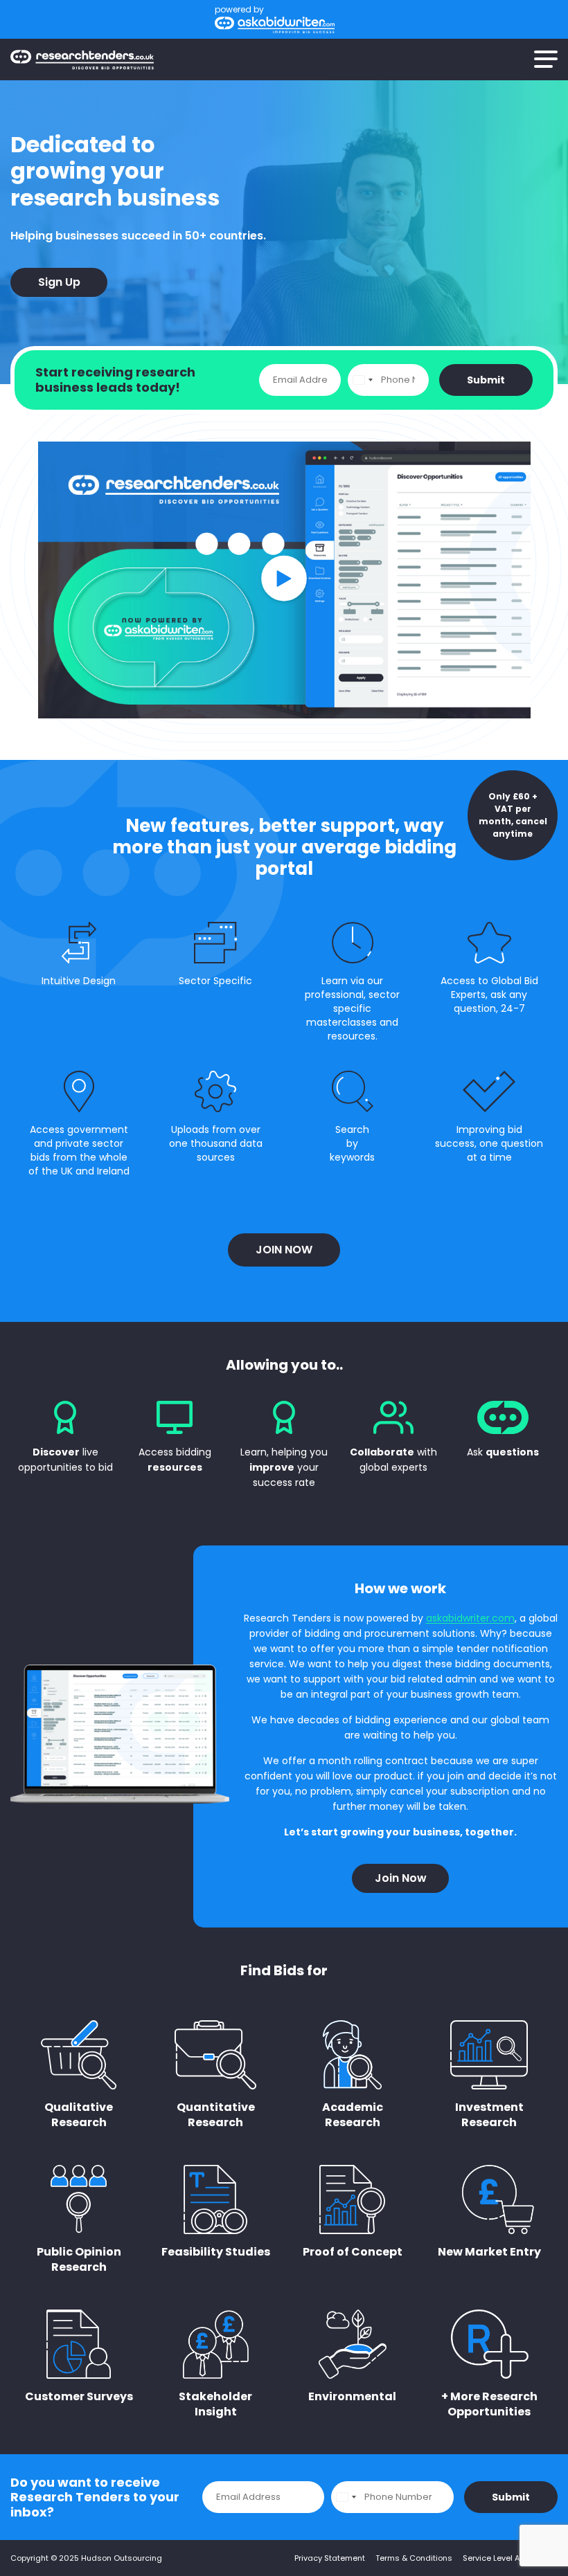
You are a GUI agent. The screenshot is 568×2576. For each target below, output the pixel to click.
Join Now (284, 1250)
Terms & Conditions (414, 2558)
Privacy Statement (330, 2558)
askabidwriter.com (470, 1618)
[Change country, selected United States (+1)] (362, 380)
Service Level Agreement (510, 2558)
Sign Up (59, 282)
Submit (486, 380)
